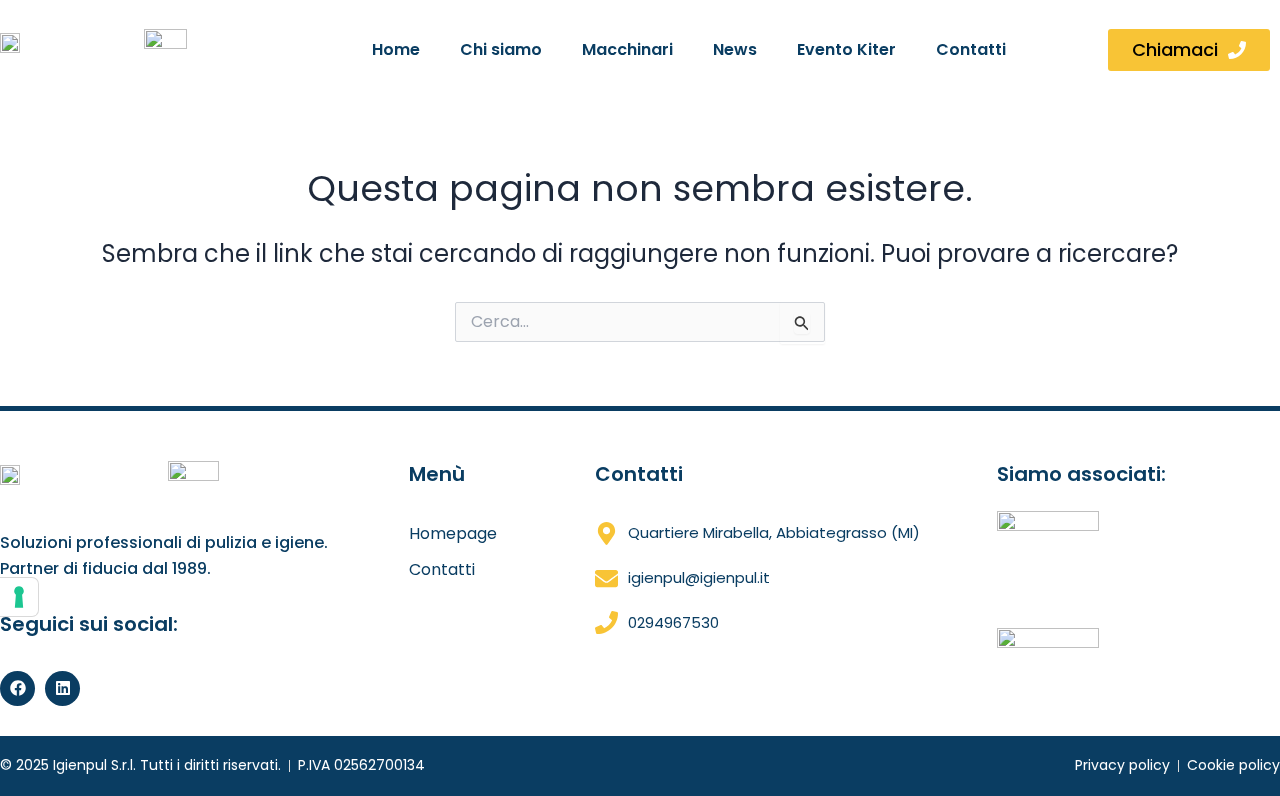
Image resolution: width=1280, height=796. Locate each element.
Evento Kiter (846, 49)
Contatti (971, 49)
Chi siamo (501, 49)
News (735, 49)
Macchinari (627, 49)
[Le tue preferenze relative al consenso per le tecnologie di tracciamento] (19, 597)
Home (396, 49)
